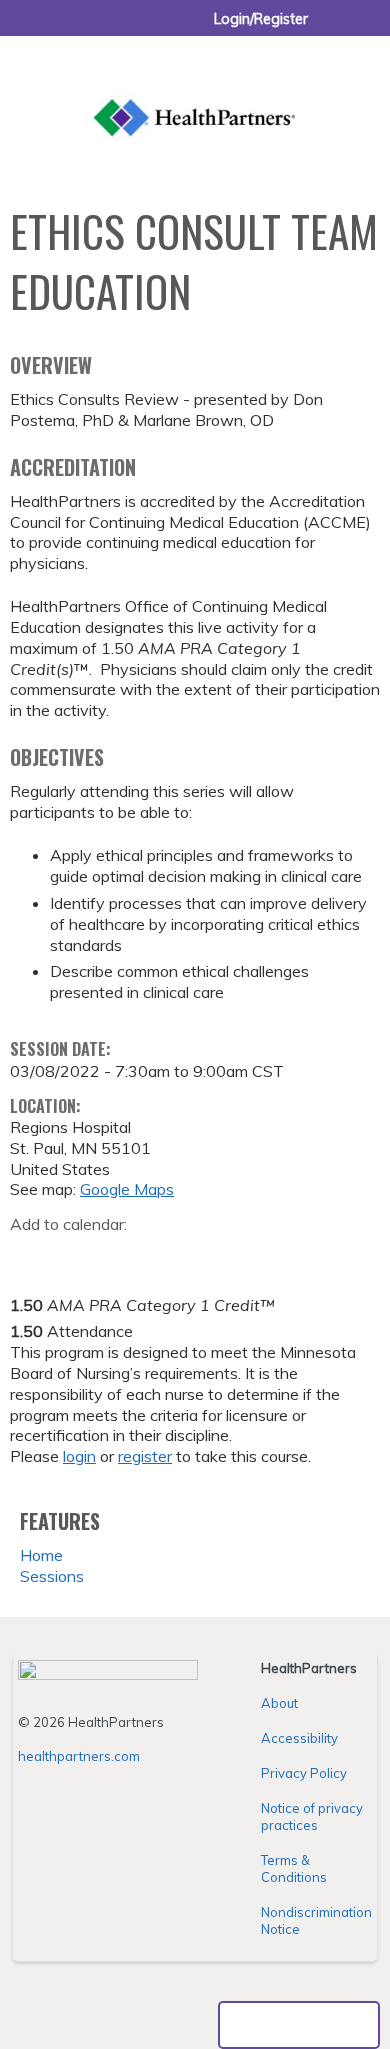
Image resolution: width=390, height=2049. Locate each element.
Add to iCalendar (120, 1255)
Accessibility (299, 1738)
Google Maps (127, 1189)
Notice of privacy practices (312, 1816)
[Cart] (331, 29)
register (145, 1456)
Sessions (52, 1576)
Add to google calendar (30, 1256)
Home (41, 1555)
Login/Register (261, 19)
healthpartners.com (79, 1756)
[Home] (195, 95)
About (279, 1703)
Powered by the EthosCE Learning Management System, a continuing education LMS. (299, 2025)
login (79, 1456)
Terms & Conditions (294, 1868)
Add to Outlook (168, 1256)
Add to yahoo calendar (75, 1256)
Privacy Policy (304, 1773)
